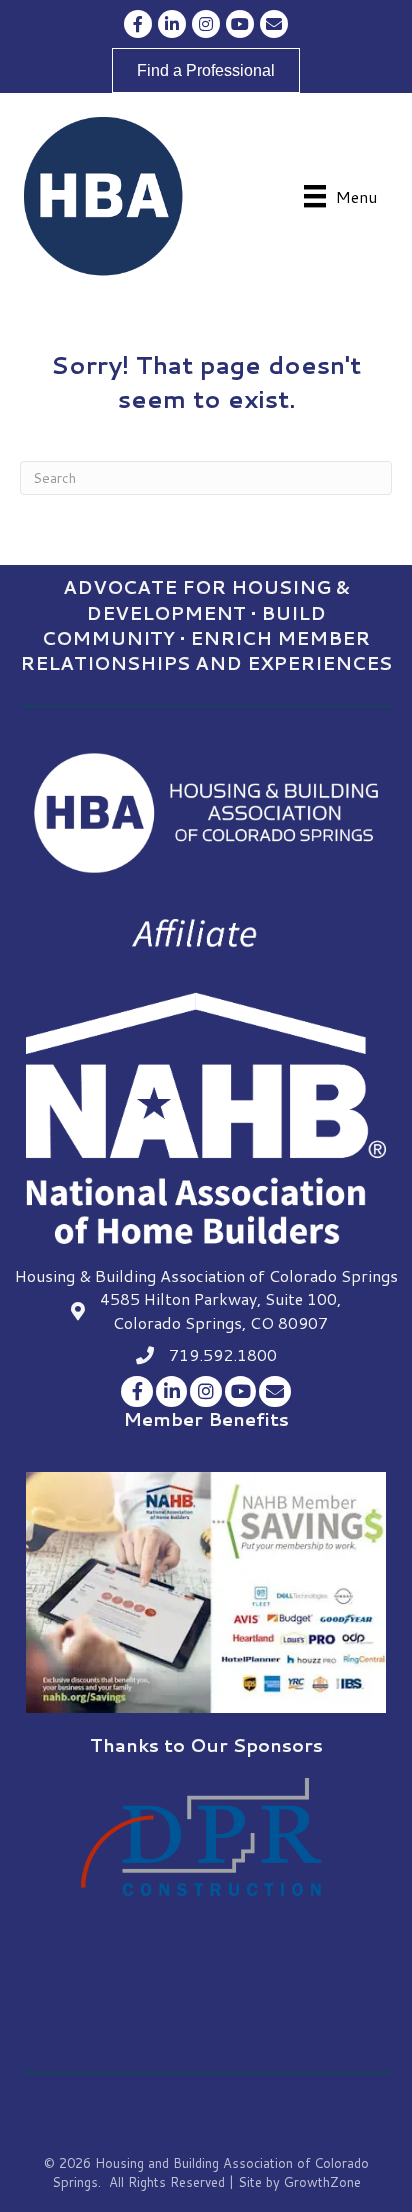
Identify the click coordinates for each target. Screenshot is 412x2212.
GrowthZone (322, 2182)
